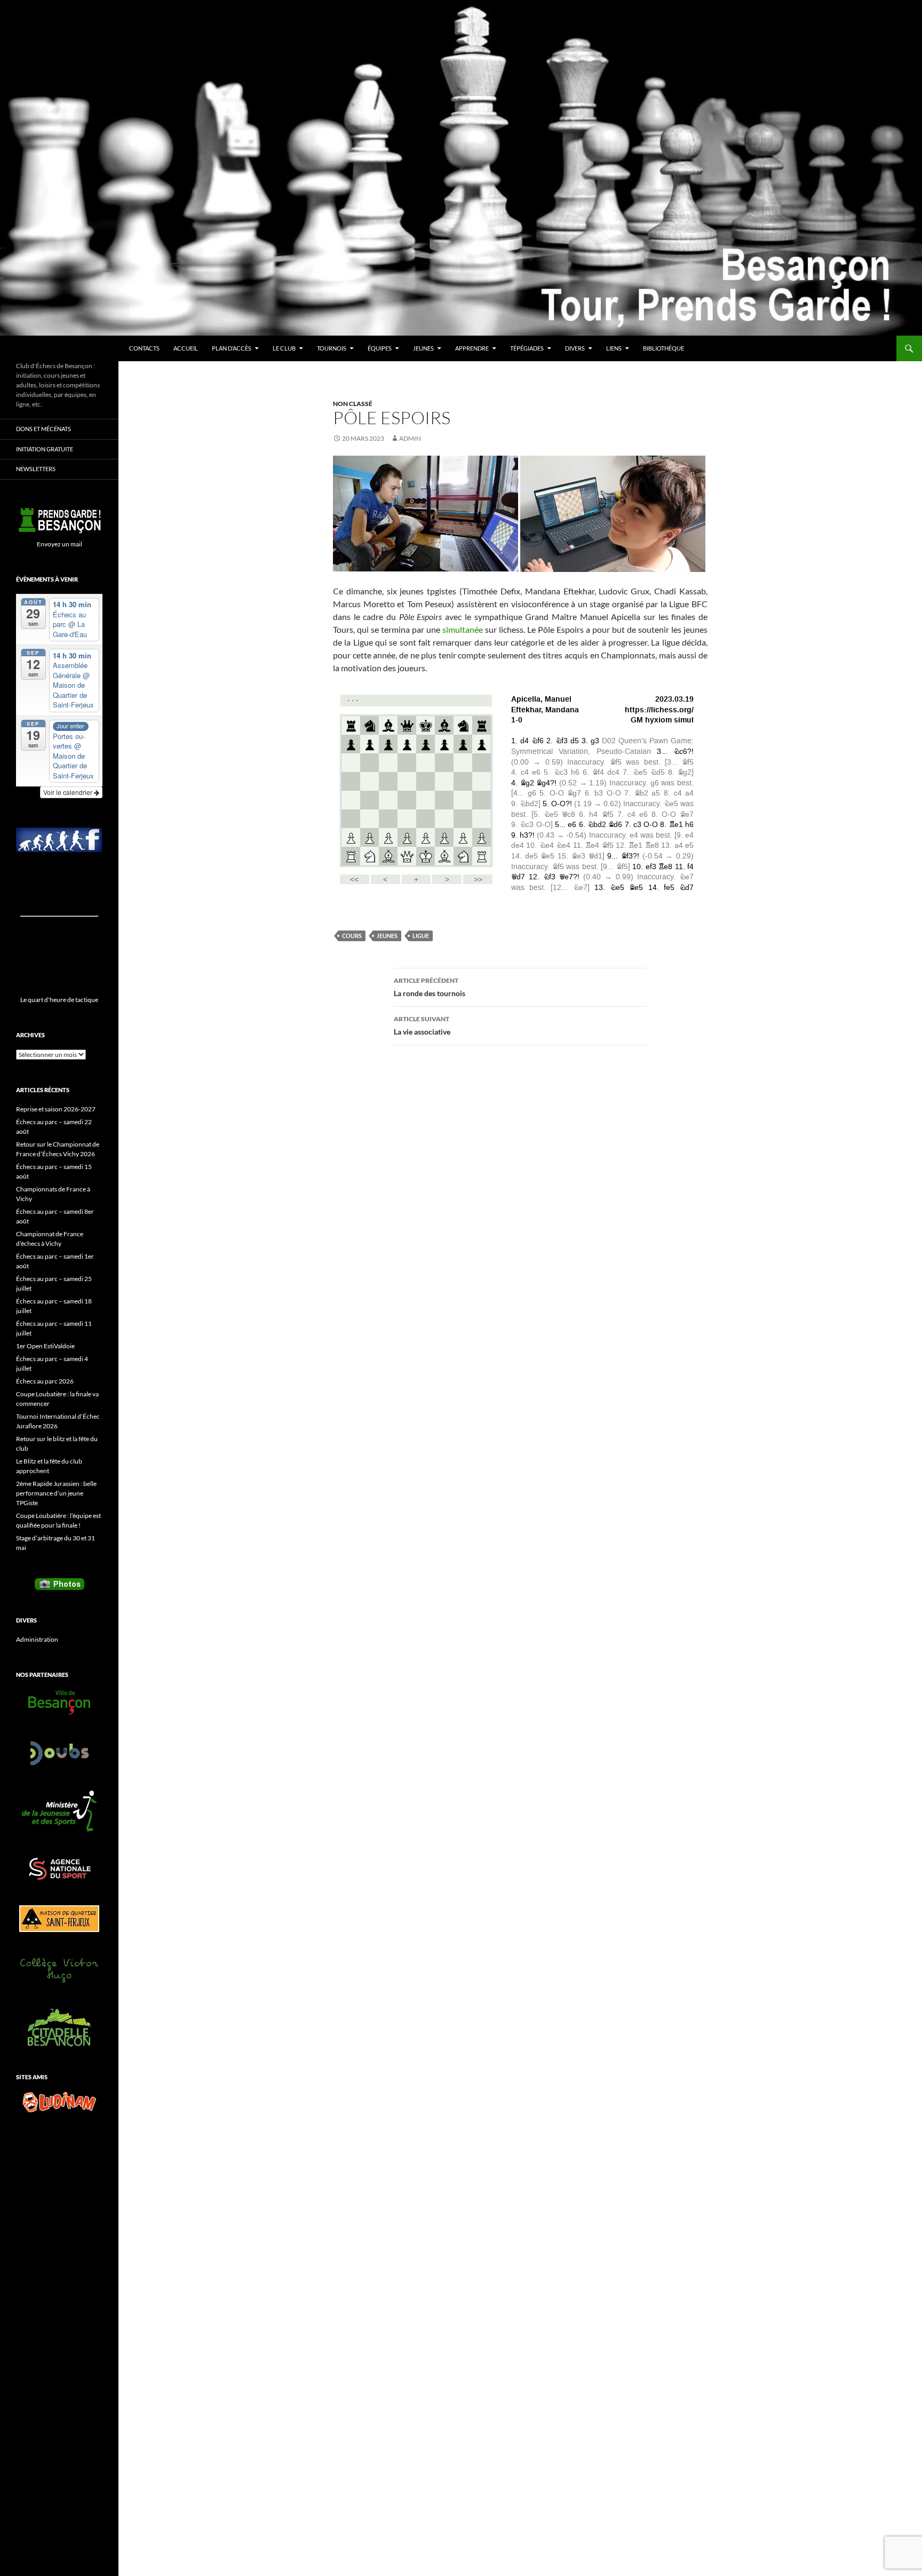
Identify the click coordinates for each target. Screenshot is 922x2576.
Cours (352, 936)
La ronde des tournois (430, 987)
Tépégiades (527, 348)
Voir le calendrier (69, 792)
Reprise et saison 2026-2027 (56, 1109)
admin (410, 438)
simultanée (463, 629)
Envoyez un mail (59, 544)
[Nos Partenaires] (59, 1703)
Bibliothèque (663, 348)
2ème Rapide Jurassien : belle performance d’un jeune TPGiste (56, 1493)
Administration (37, 1639)
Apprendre (472, 348)
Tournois (332, 348)
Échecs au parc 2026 (45, 1381)
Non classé (353, 404)
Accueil (186, 348)
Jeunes (423, 348)
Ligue (421, 936)
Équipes (380, 348)
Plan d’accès (232, 348)
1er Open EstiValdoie (45, 1346)
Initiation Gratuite (45, 449)
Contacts (144, 348)
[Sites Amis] (59, 2102)
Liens (614, 348)
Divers (575, 348)
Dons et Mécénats (43, 429)
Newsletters (36, 469)
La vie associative (422, 1025)
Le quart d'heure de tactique (59, 1000)
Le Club (284, 348)
